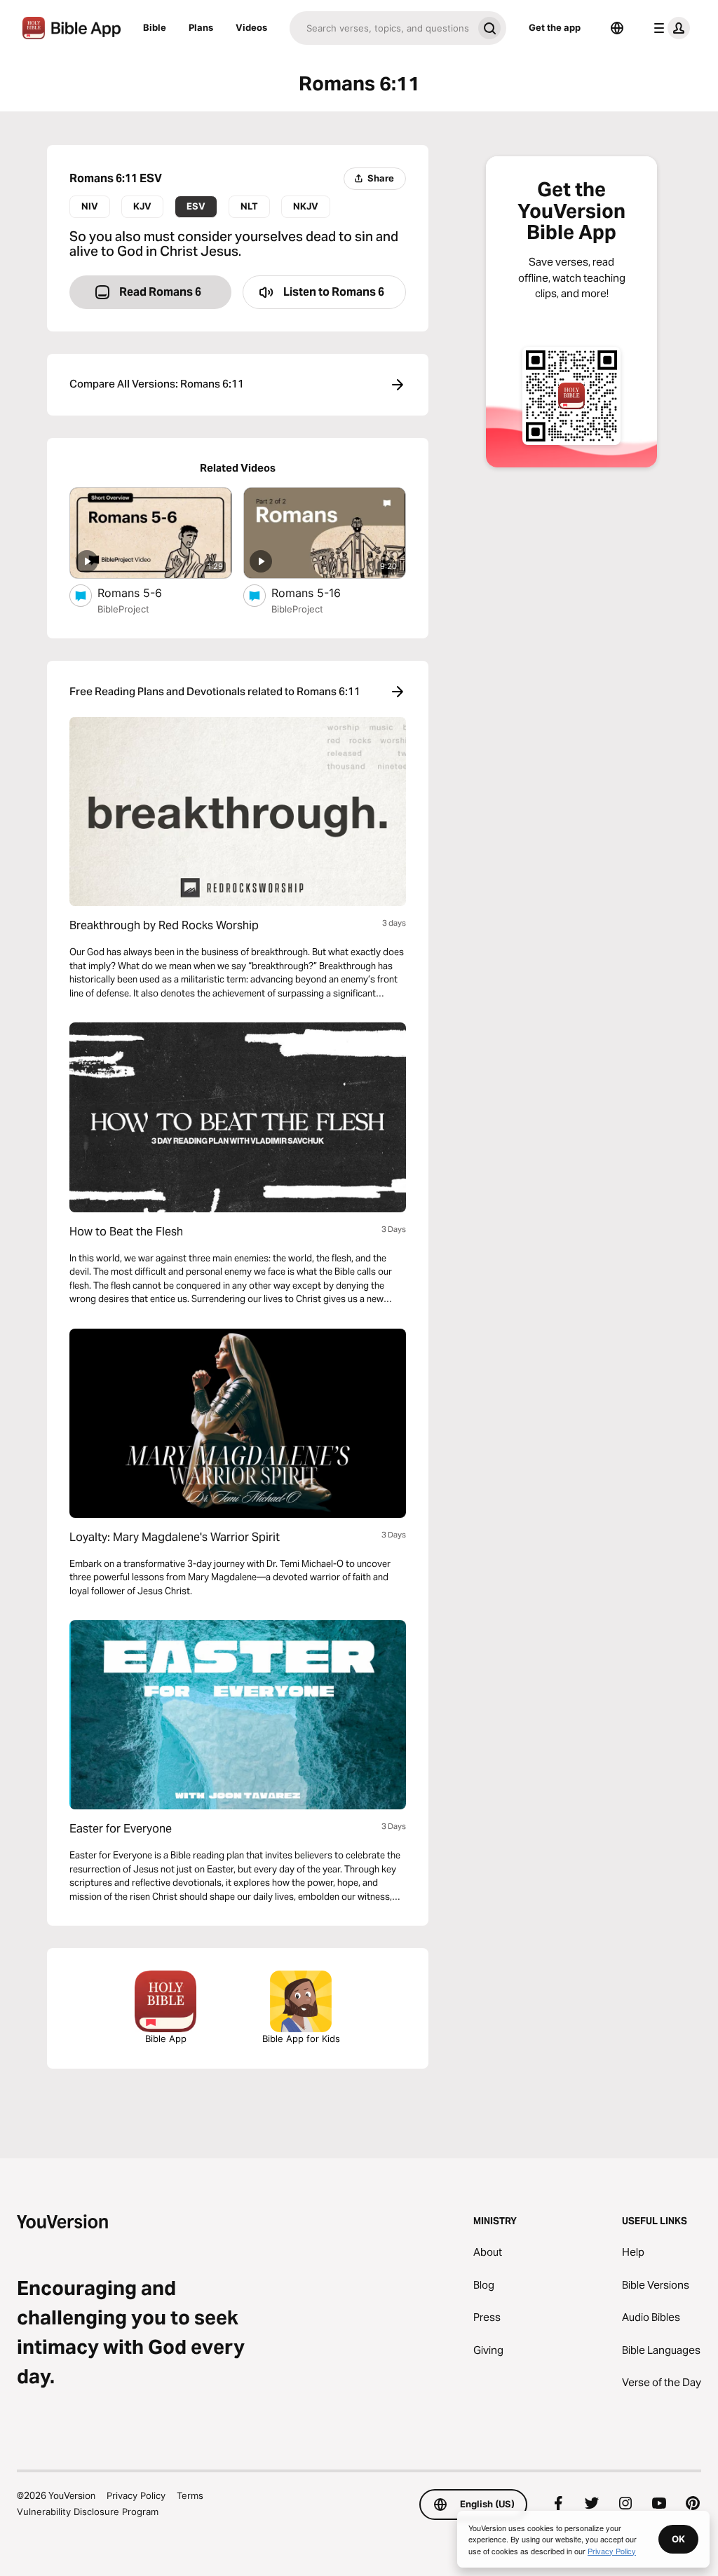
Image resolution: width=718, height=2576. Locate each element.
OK (678, 2539)
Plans (201, 27)
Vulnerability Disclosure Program (88, 2512)
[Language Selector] (617, 28)
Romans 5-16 (321, 592)
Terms (190, 2495)
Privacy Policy (136, 2495)
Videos (251, 27)
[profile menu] (669, 28)
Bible (155, 27)
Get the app (555, 27)
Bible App (166, 2039)
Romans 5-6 (143, 592)
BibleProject (123, 609)
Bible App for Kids (301, 2039)
